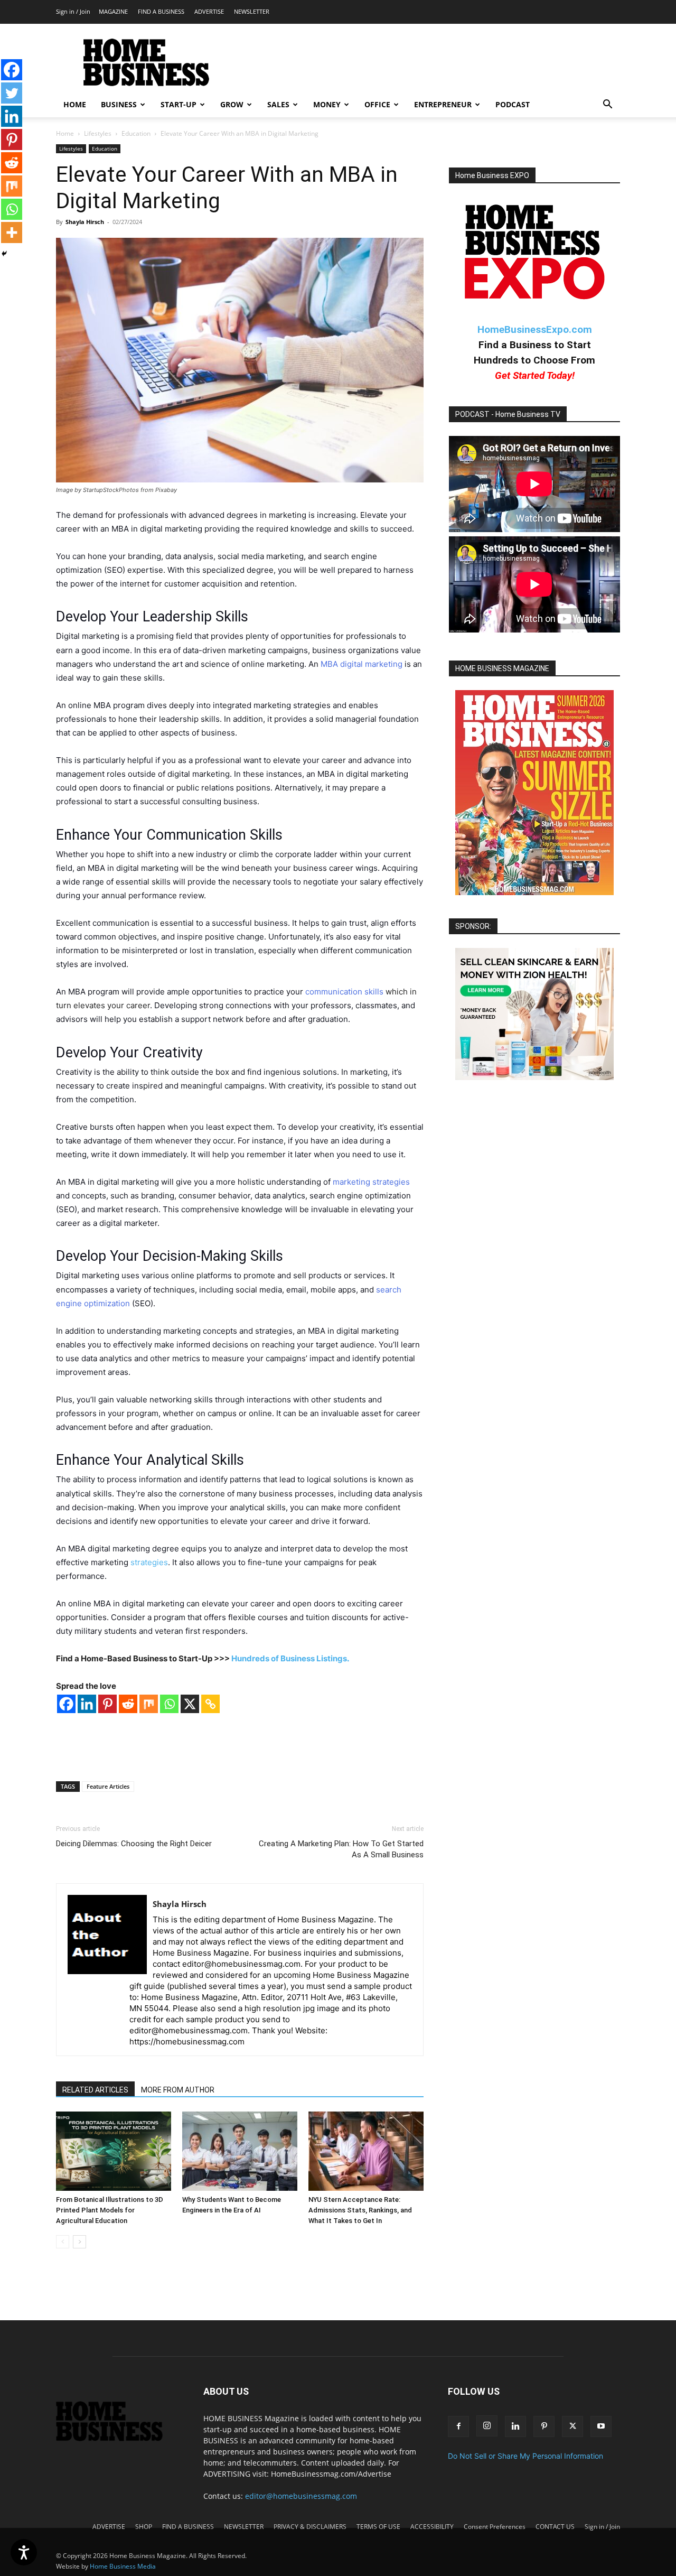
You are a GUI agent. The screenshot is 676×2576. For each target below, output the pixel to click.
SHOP (144, 2527)
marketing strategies (371, 1182)
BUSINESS (119, 104)
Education (136, 133)
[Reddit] (128, 1704)
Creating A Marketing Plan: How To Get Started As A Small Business (341, 1849)
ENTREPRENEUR (443, 104)
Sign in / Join (73, 11)
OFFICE (377, 104)
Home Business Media (123, 2566)
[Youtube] (601, 2426)
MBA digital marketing (362, 664)
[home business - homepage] (117, 2438)
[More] (12, 233)
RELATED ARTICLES (95, 2090)
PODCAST (513, 104)
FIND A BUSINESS (161, 11)
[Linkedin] (87, 1704)
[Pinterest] (107, 1704)
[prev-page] (63, 2242)
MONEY (327, 104)
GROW (232, 104)
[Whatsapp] (169, 1704)
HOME (75, 104)
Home (65, 133)
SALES (278, 104)
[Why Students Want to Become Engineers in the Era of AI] (240, 2151)
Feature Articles (108, 1786)
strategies (149, 1562)
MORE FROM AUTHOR (178, 2090)
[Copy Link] (210, 1704)
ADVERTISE (209, 11)
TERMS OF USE (378, 2527)
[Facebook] (66, 1704)
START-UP (179, 104)
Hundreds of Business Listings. (290, 1658)
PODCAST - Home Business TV (508, 414)
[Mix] (149, 1704)
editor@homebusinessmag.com (301, 2496)
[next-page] (79, 2242)
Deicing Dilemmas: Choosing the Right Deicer (134, 1844)
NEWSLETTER (252, 11)
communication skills (344, 992)
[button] (607, 105)
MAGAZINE (113, 11)
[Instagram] (487, 2426)
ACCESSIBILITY (432, 2527)
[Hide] (4, 254)
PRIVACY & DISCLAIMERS (310, 2527)
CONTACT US (555, 2527)
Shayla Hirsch (85, 222)
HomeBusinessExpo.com (535, 329)
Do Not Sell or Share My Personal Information (525, 2456)
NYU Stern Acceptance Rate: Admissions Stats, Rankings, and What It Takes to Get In (360, 2210)
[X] (190, 1704)
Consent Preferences (495, 2527)
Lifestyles (98, 133)
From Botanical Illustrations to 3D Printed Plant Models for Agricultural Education (110, 2210)
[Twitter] (12, 93)
